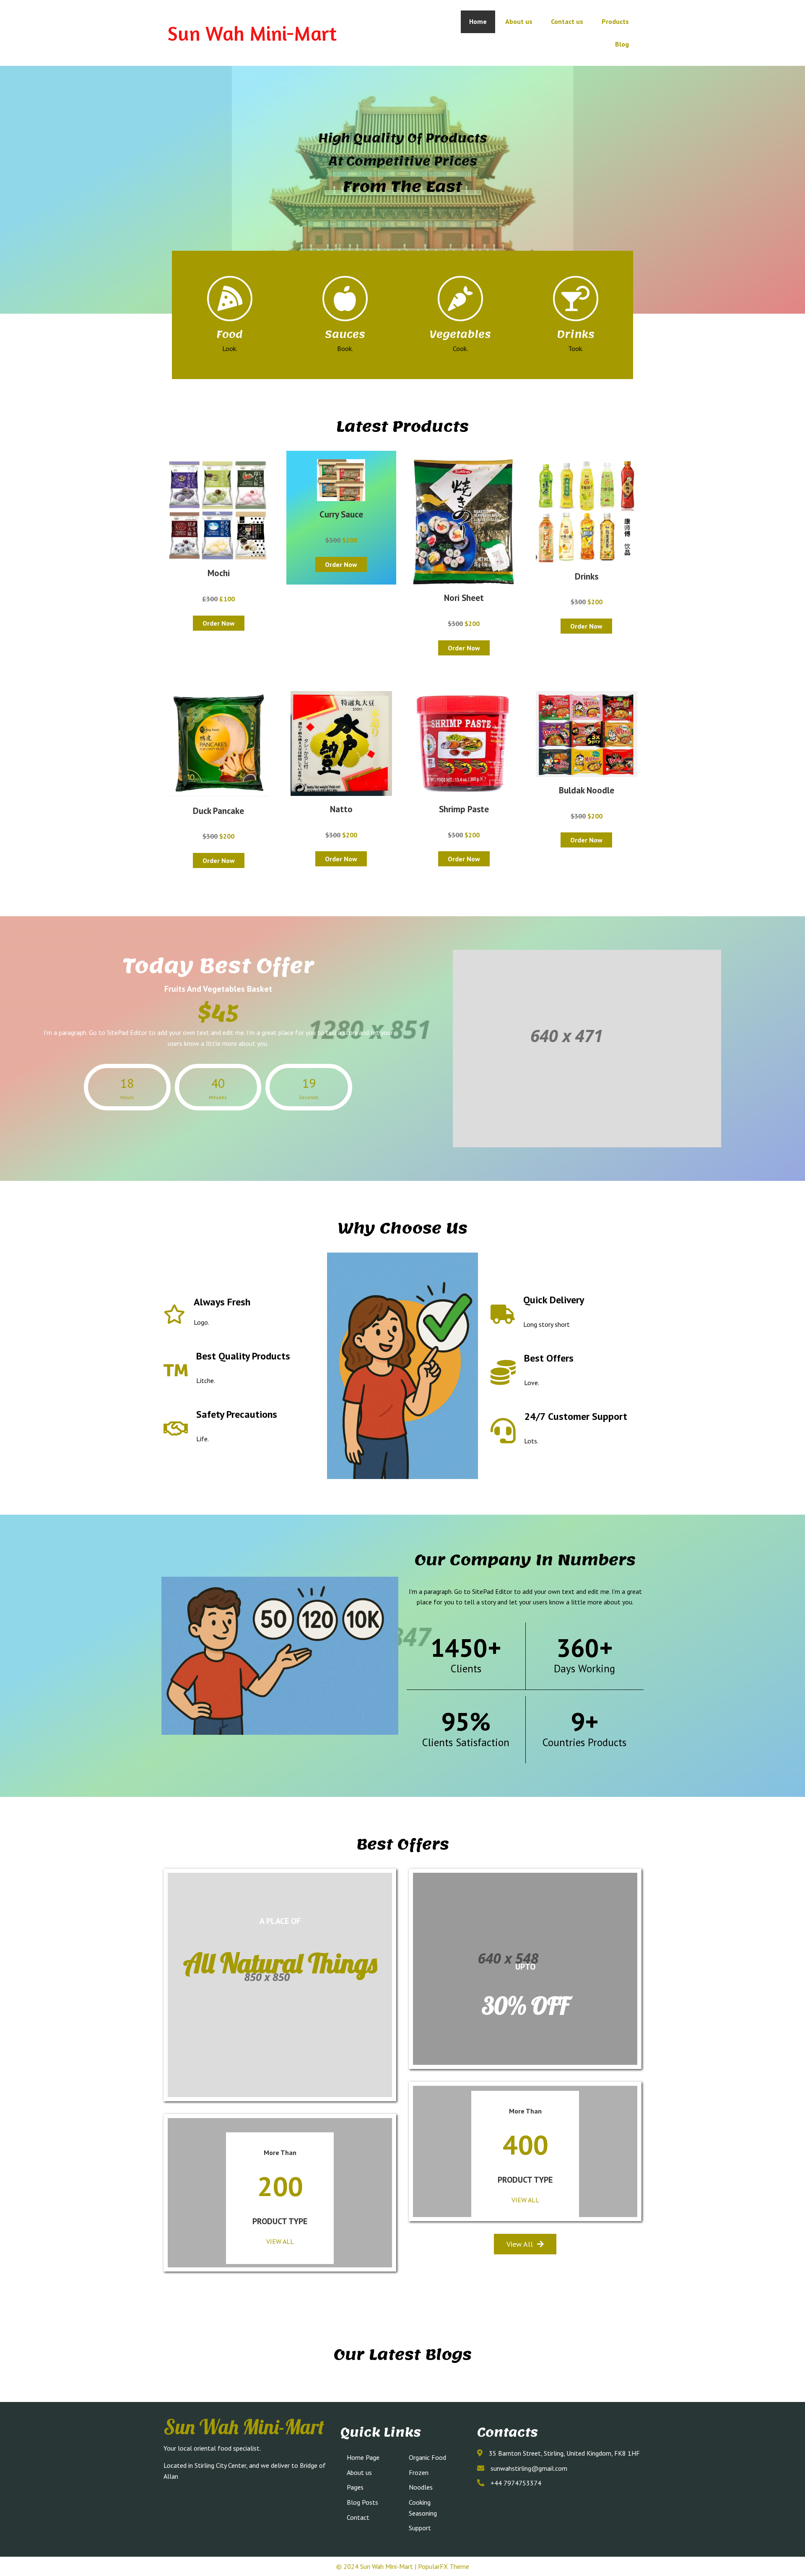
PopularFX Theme (444, 2566)
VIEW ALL (280, 2241)
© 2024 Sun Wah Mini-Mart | (377, 2566)
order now (219, 623)
